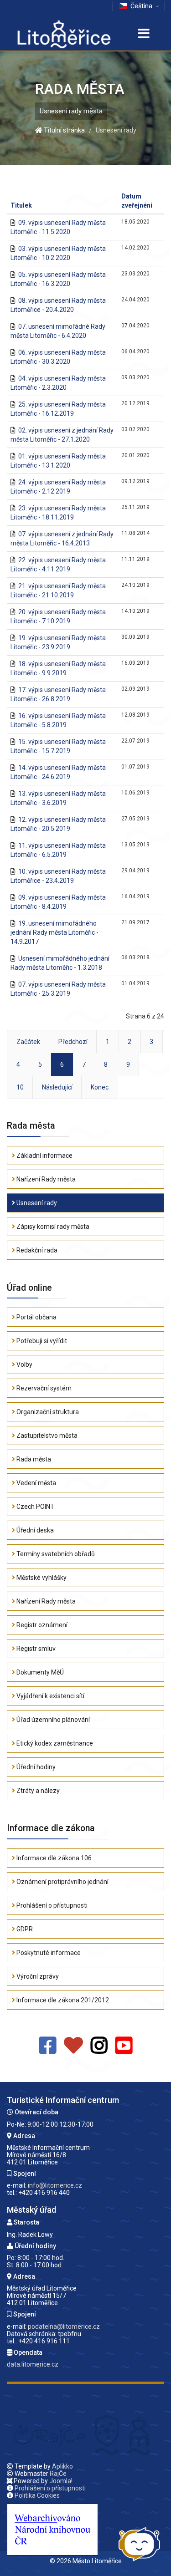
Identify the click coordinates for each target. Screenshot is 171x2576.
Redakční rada (36, 1250)
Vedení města (36, 1483)
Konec (100, 1087)
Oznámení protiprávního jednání (62, 1882)
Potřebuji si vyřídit (41, 1341)
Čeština (141, 6)
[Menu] (144, 34)
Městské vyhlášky (41, 1578)
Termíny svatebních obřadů (55, 1554)
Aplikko (62, 2466)
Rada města (33, 1459)
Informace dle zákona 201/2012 (62, 2000)
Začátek (28, 1042)
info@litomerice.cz (55, 2185)
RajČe (58, 2474)
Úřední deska (34, 1530)
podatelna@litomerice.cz (64, 2327)
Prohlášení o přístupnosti (51, 1905)
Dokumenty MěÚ (39, 1672)
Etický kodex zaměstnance (54, 1743)
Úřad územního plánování (52, 1720)
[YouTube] (124, 2046)
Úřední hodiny (35, 1767)
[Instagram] (99, 2046)
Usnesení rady (36, 1203)
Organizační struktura (47, 1412)
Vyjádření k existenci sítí (50, 1696)
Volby (24, 1364)
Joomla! (61, 2481)
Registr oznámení (41, 1625)
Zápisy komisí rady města (52, 1227)
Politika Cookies (37, 2495)
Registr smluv (35, 1649)
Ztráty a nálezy (37, 1791)
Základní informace (44, 1156)
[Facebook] (48, 2046)
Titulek (21, 205)
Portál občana (36, 1317)
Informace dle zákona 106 (53, 1858)
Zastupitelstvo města (46, 1436)
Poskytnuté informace (48, 1953)
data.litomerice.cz (33, 2364)
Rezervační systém (43, 1388)
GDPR (24, 1929)
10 (20, 1087)
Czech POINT (35, 1507)
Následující (57, 1087)
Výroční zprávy (37, 1976)
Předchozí (73, 1042)
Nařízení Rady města (45, 1179)
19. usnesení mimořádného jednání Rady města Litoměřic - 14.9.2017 (54, 932)
